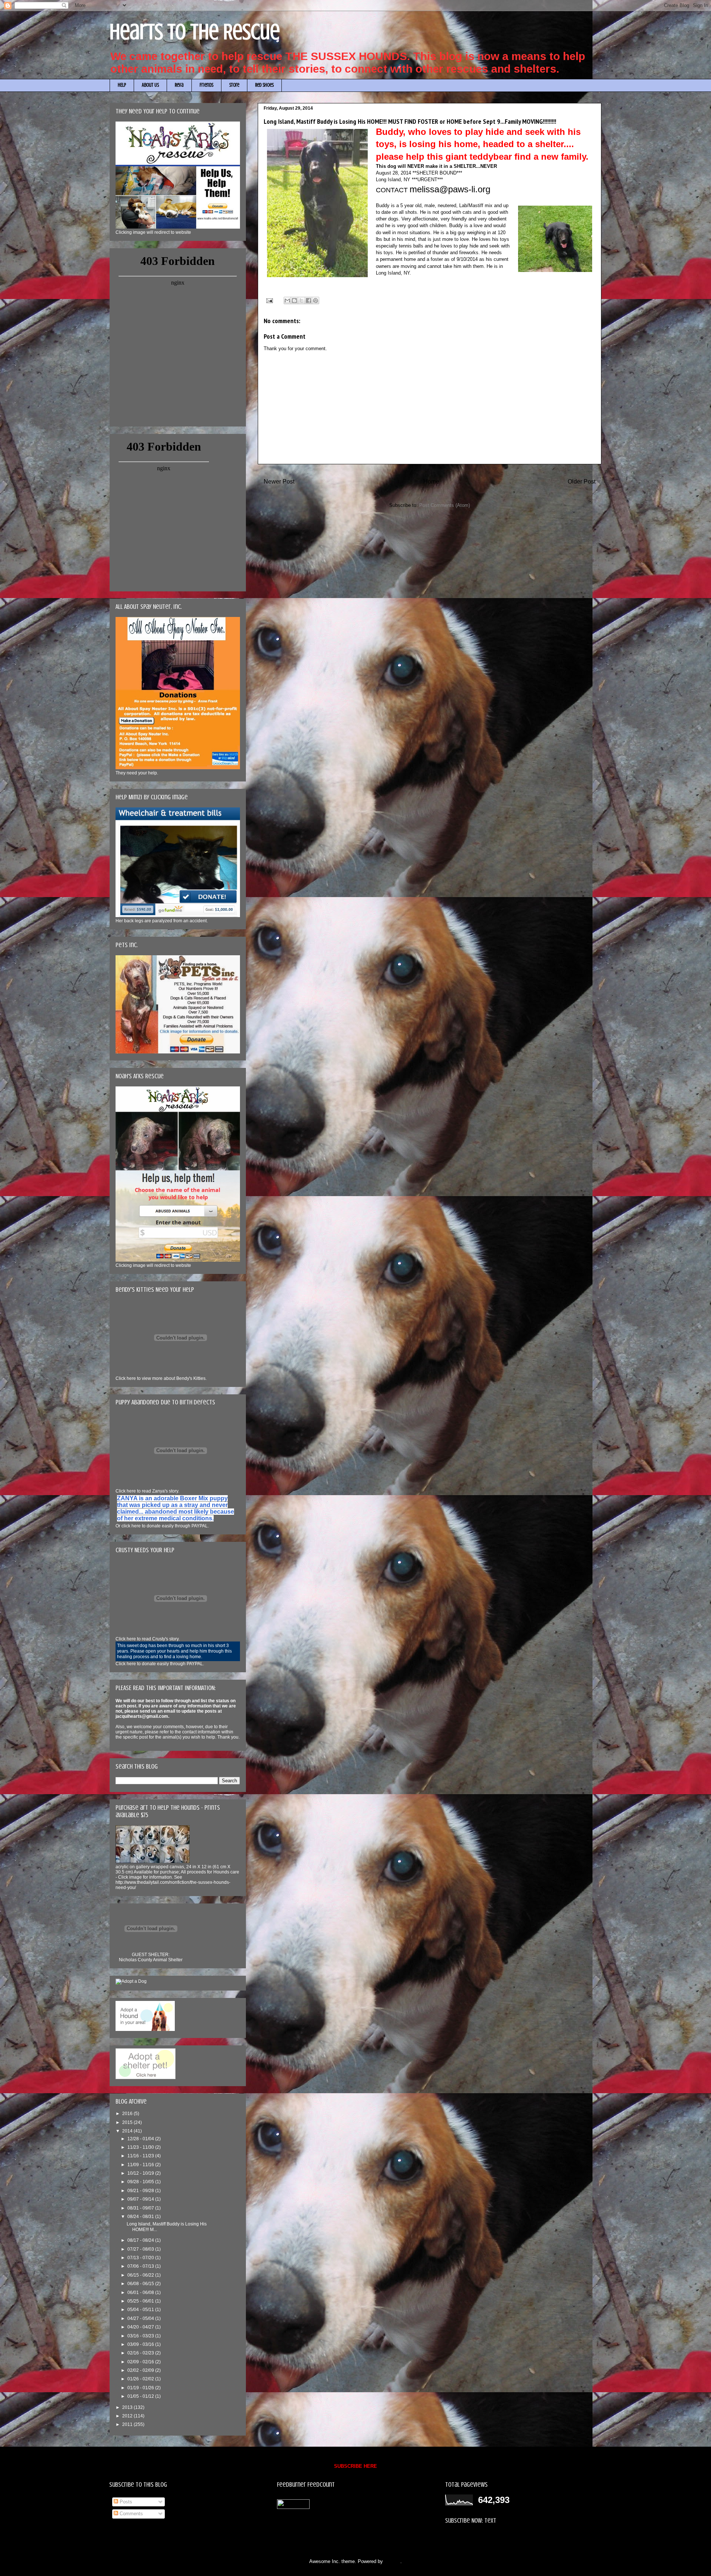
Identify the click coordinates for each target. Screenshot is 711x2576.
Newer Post (279, 482)
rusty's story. (148, 1639)
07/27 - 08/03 (141, 2249)
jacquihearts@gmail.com (142, 1716)
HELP (122, 85)
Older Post (582, 482)
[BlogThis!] (294, 301)
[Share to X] (301, 301)
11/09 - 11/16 (141, 2165)
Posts (125, 2502)
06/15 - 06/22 (141, 2275)
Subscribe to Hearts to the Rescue (482, 2538)
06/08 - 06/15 (141, 2284)
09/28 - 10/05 (141, 2182)
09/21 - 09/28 (141, 2191)
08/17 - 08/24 (141, 2240)
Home (431, 482)
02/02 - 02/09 (141, 2370)
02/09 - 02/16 (141, 2362)
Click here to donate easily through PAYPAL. (160, 1664)
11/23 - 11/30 (141, 2147)
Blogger (392, 2561)
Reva (179, 85)
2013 (128, 2407)
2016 (128, 2114)
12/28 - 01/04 (141, 2139)
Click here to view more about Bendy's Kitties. (161, 1378)
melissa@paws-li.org (450, 189)
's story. (147, 1491)
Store (234, 85)
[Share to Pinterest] (316, 301)
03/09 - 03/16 (141, 2344)
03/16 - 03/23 (141, 2336)
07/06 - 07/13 (141, 2266)
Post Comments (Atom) (445, 505)
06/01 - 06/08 (141, 2293)
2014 (128, 2131)
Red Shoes (264, 85)
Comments (131, 2514)
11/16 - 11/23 (141, 2156)
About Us (150, 85)
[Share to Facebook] (308, 301)
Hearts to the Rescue (195, 32)
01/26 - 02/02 (141, 2379)
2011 (128, 2424)
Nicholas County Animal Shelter (151, 1960)
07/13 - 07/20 (141, 2258)
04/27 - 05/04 (141, 2318)
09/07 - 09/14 (141, 2199)
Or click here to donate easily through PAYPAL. (162, 1526)
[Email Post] (269, 300)
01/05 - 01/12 (141, 2396)
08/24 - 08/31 (141, 2217)
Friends (206, 85)
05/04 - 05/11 (141, 2310)
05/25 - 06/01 (141, 2301)
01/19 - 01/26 (141, 2388)
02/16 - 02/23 (141, 2353)
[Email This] (287, 301)
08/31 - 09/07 (141, 2208)
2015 (128, 2122)
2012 (128, 2416)
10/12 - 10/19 (141, 2173)
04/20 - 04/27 (141, 2327)
